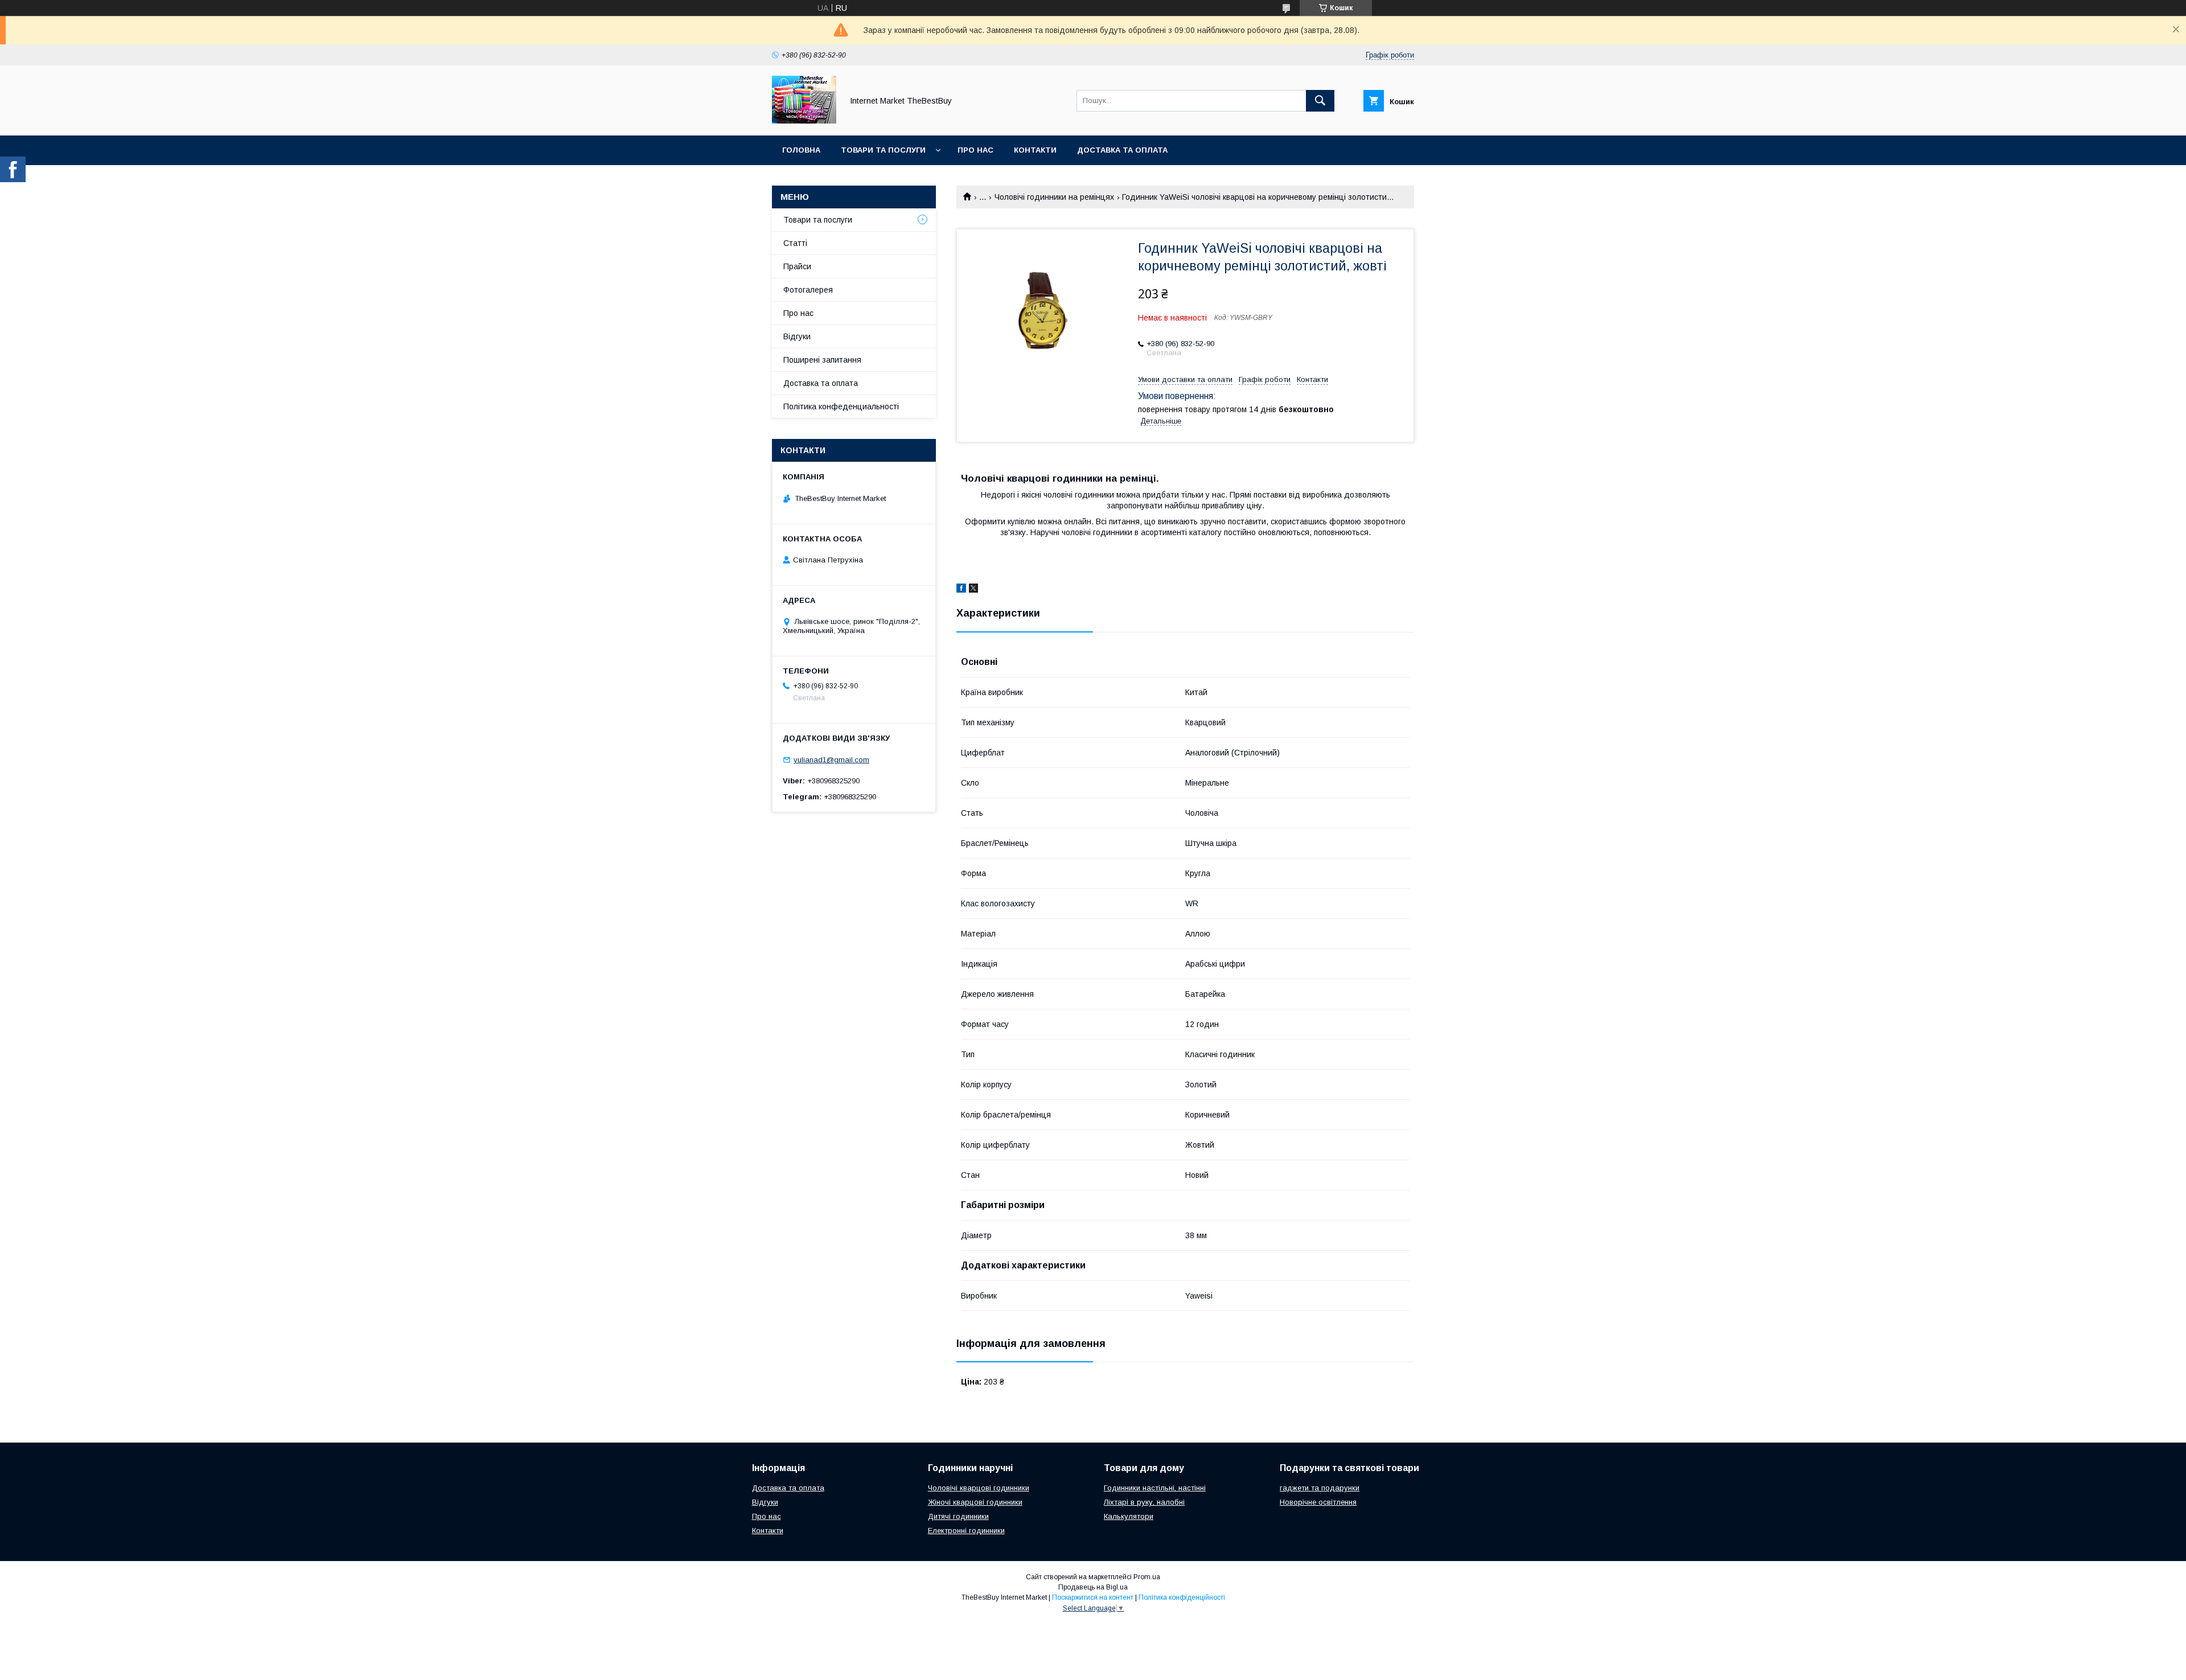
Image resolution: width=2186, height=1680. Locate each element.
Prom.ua (1147, 1577)
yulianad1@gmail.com (831, 760)
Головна (801, 150)
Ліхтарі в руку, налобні (1144, 1502)
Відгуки (797, 336)
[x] (973, 590)
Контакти (1035, 150)
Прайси (797, 266)
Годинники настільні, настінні (1155, 1488)
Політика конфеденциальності (841, 406)
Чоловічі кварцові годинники (979, 1488)
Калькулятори (1129, 1516)
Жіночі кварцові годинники (975, 1502)
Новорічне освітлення (1318, 1502)
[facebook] (961, 590)
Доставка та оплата (1122, 150)
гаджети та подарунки (1320, 1488)
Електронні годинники (966, 1531)
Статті (795, 243)
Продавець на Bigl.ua (1093, 1587)
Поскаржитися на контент (1093, 1597)
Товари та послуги (883, 150)
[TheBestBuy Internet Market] (804, 121)
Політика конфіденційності (1182, 1597)
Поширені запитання (822, 360)
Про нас (975, 150)
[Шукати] (1320, 101)
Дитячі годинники (958, 1516)
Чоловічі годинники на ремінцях (1054, 197)
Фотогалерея (808, 290)
